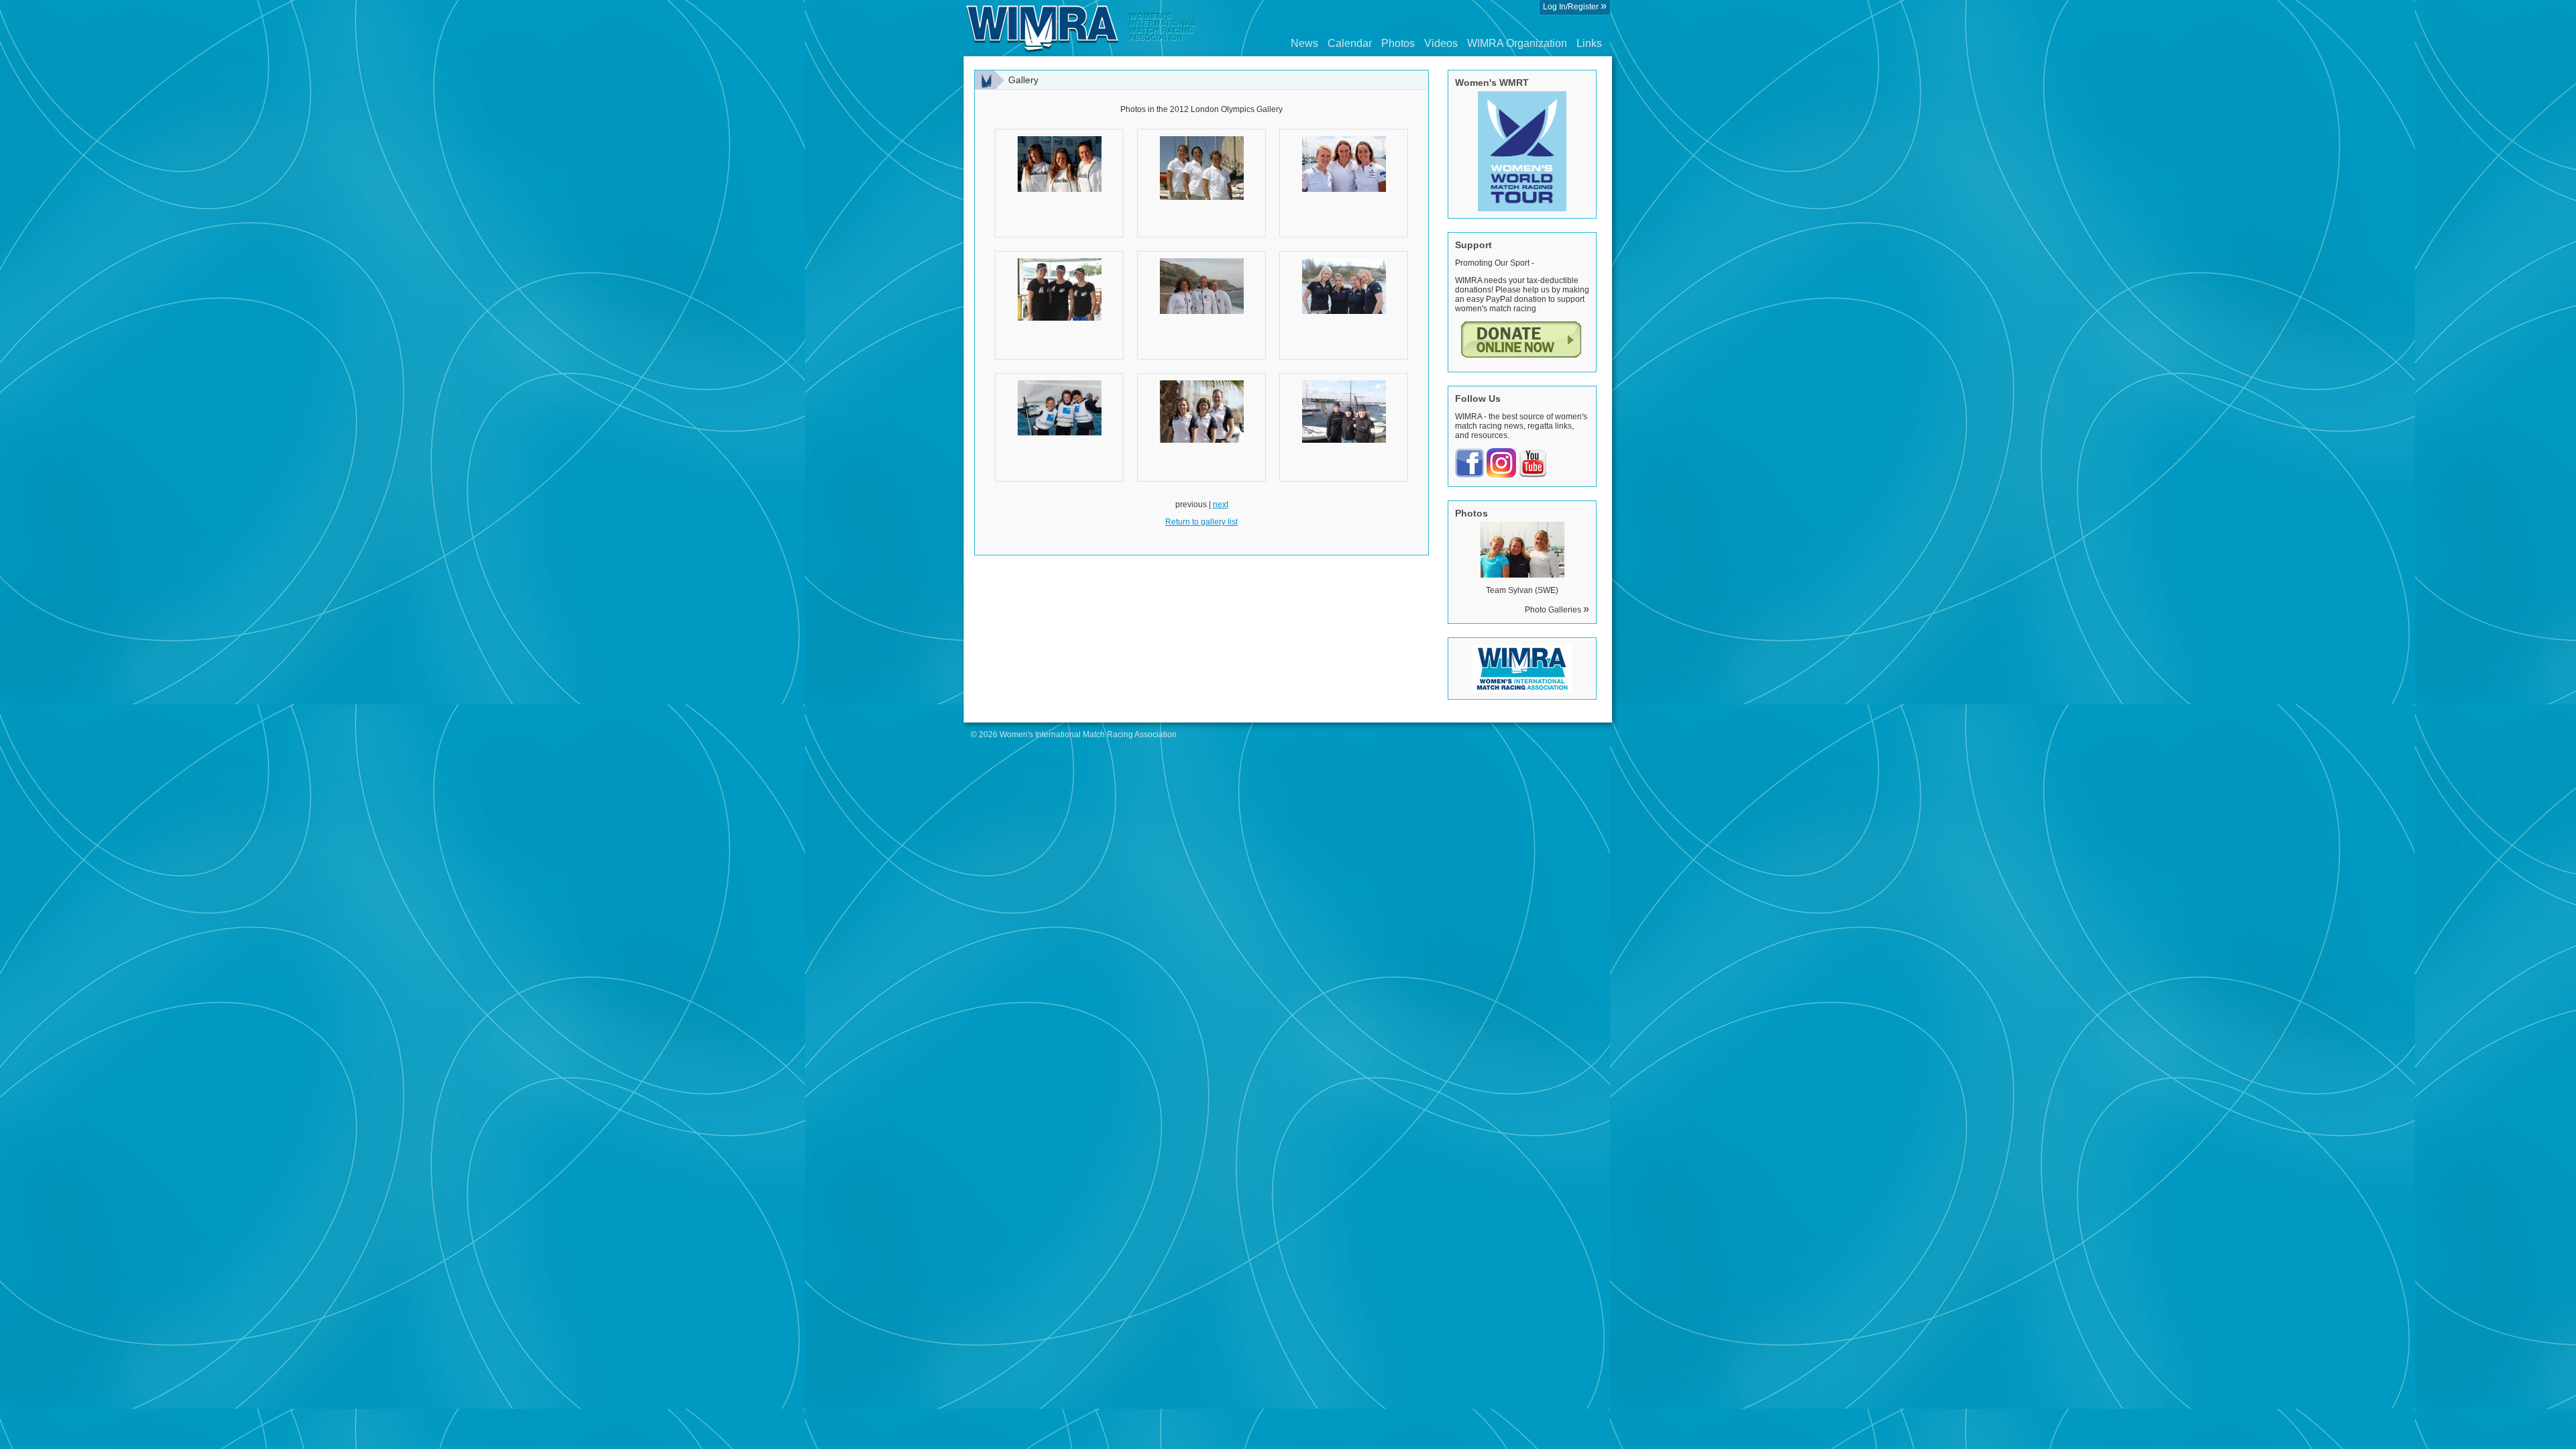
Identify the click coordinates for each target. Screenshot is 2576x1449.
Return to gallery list (1201, 522)
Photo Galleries (1557, 610)
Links (1589, 43)
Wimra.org (1081, 28)
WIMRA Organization (1517, 43)
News (1304, 43)
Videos (1441, 43)
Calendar (1350, 43)
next (1221, 504)
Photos (1398, 43)
